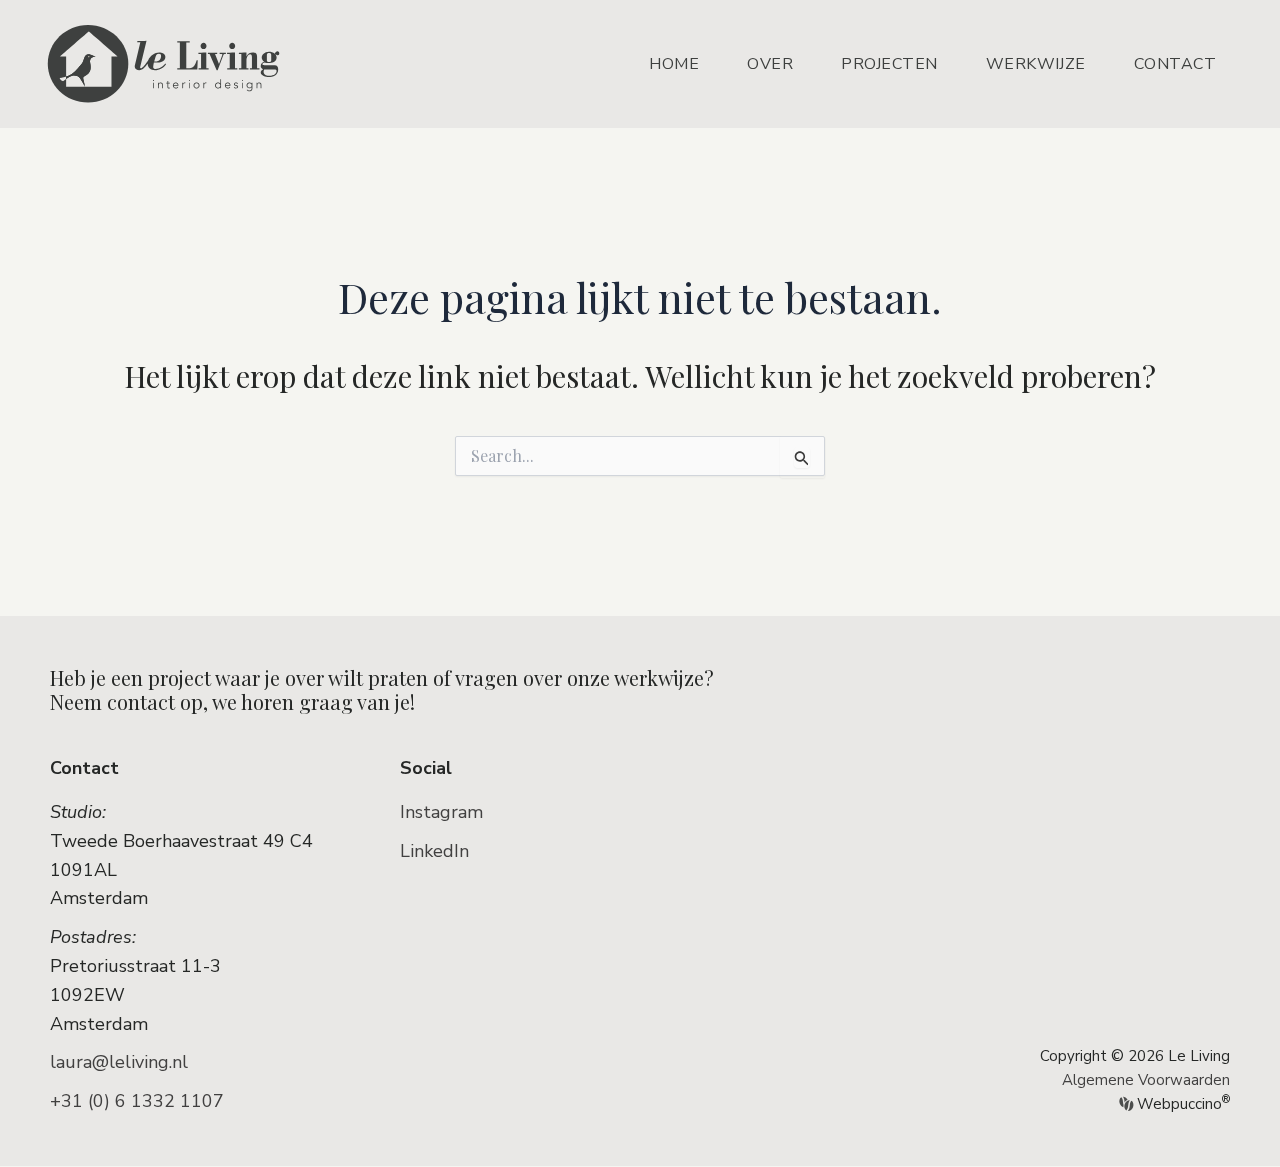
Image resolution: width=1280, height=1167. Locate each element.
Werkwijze (1036, 64)
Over (770, 64)
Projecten (889, 64)
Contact (1175, 64)
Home (674, 64)
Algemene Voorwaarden (1146, 1080)
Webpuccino (1181, 1104)
